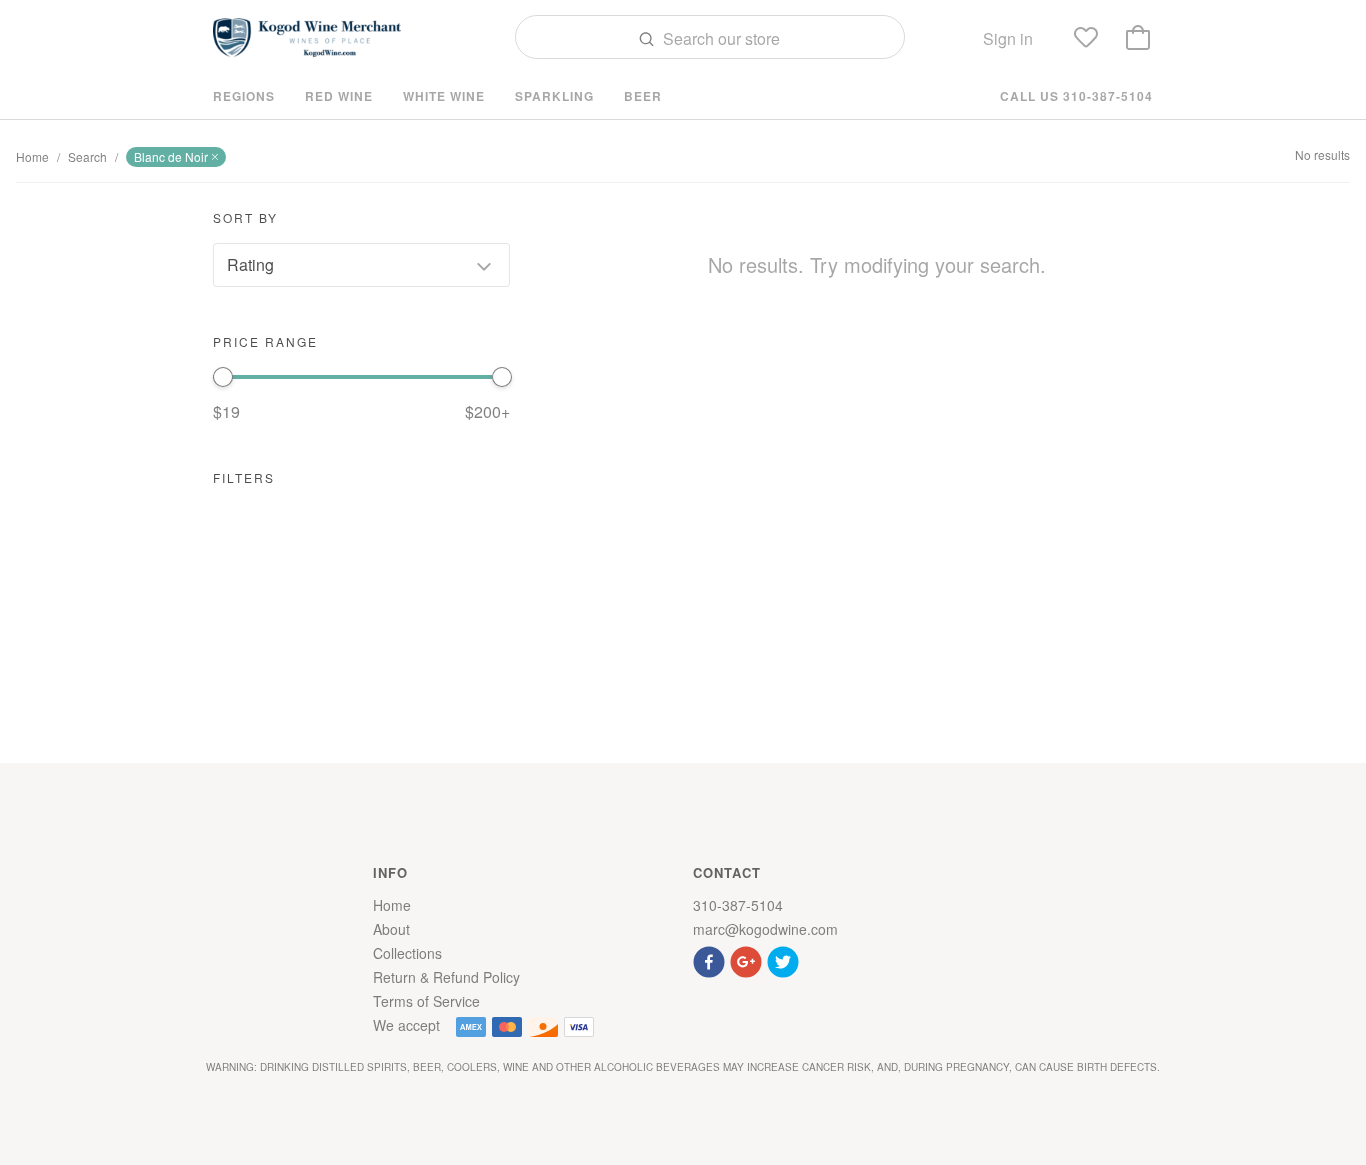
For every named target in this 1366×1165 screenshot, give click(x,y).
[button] (711, 959)
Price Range (265, 341)
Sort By (245, 217)
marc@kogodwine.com (765, 929)
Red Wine (339, 96)
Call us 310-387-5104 (1076, 96)
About (391, 929)
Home (32, 156)
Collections (407, 953)
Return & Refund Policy (446, 977)
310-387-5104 (738, 905)
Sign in (1008, 38)
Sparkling (554, 96)
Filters (244, 477)
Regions (244, 96)
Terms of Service (426, 1001)
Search (87, 156)
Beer (643, 96)
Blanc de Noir (171, 156)
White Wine (444, 96)
